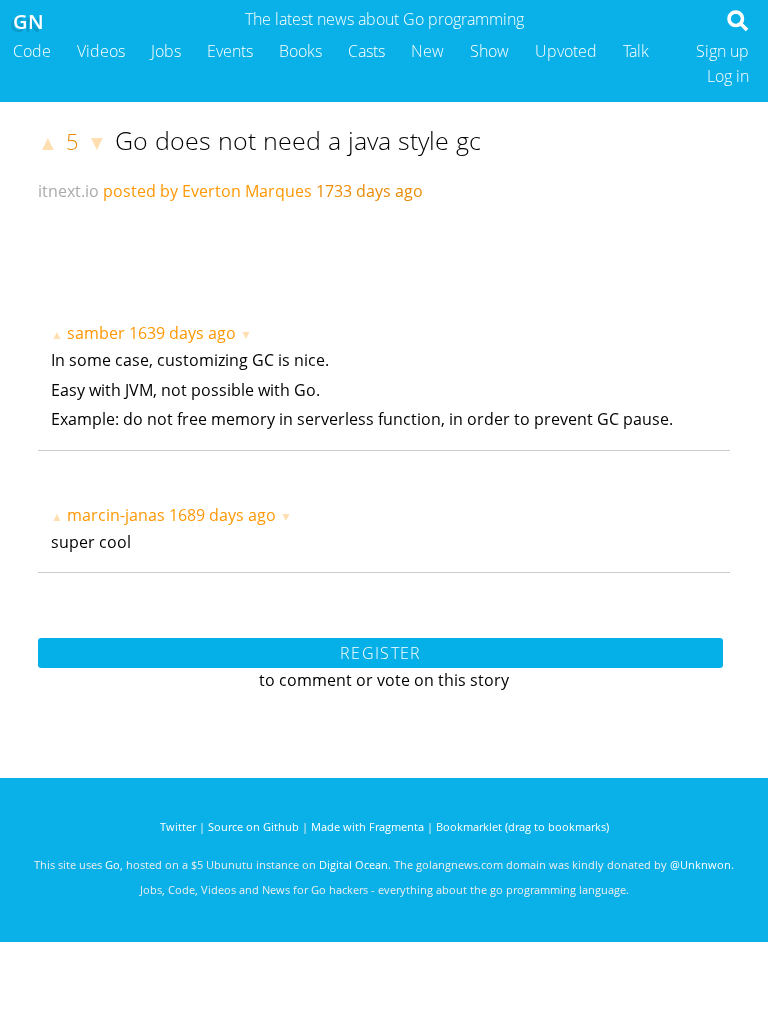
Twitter (178, 826)
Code (32, 51)
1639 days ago (182, 333)
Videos (101, 51)
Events (230, 51)
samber (96, 333)
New (427, 51)
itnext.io (68, 191)
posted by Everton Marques (207, 191)
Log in (728, 76)
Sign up (722, 51)
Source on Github (253, 826)
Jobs (166, 51)
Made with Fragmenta (367, 826)
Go (112, 864)
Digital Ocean (353, 864)
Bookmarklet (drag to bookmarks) (522, 826)
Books (300, 51)
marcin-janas (116, 515)
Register (380, 653)
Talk (636, 51)
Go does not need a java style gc (298, 140)
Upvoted (566, 51)
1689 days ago (222, 515)
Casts (366, 51)
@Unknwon (700, 864)
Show (489, 51)
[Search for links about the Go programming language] (741, 26)
